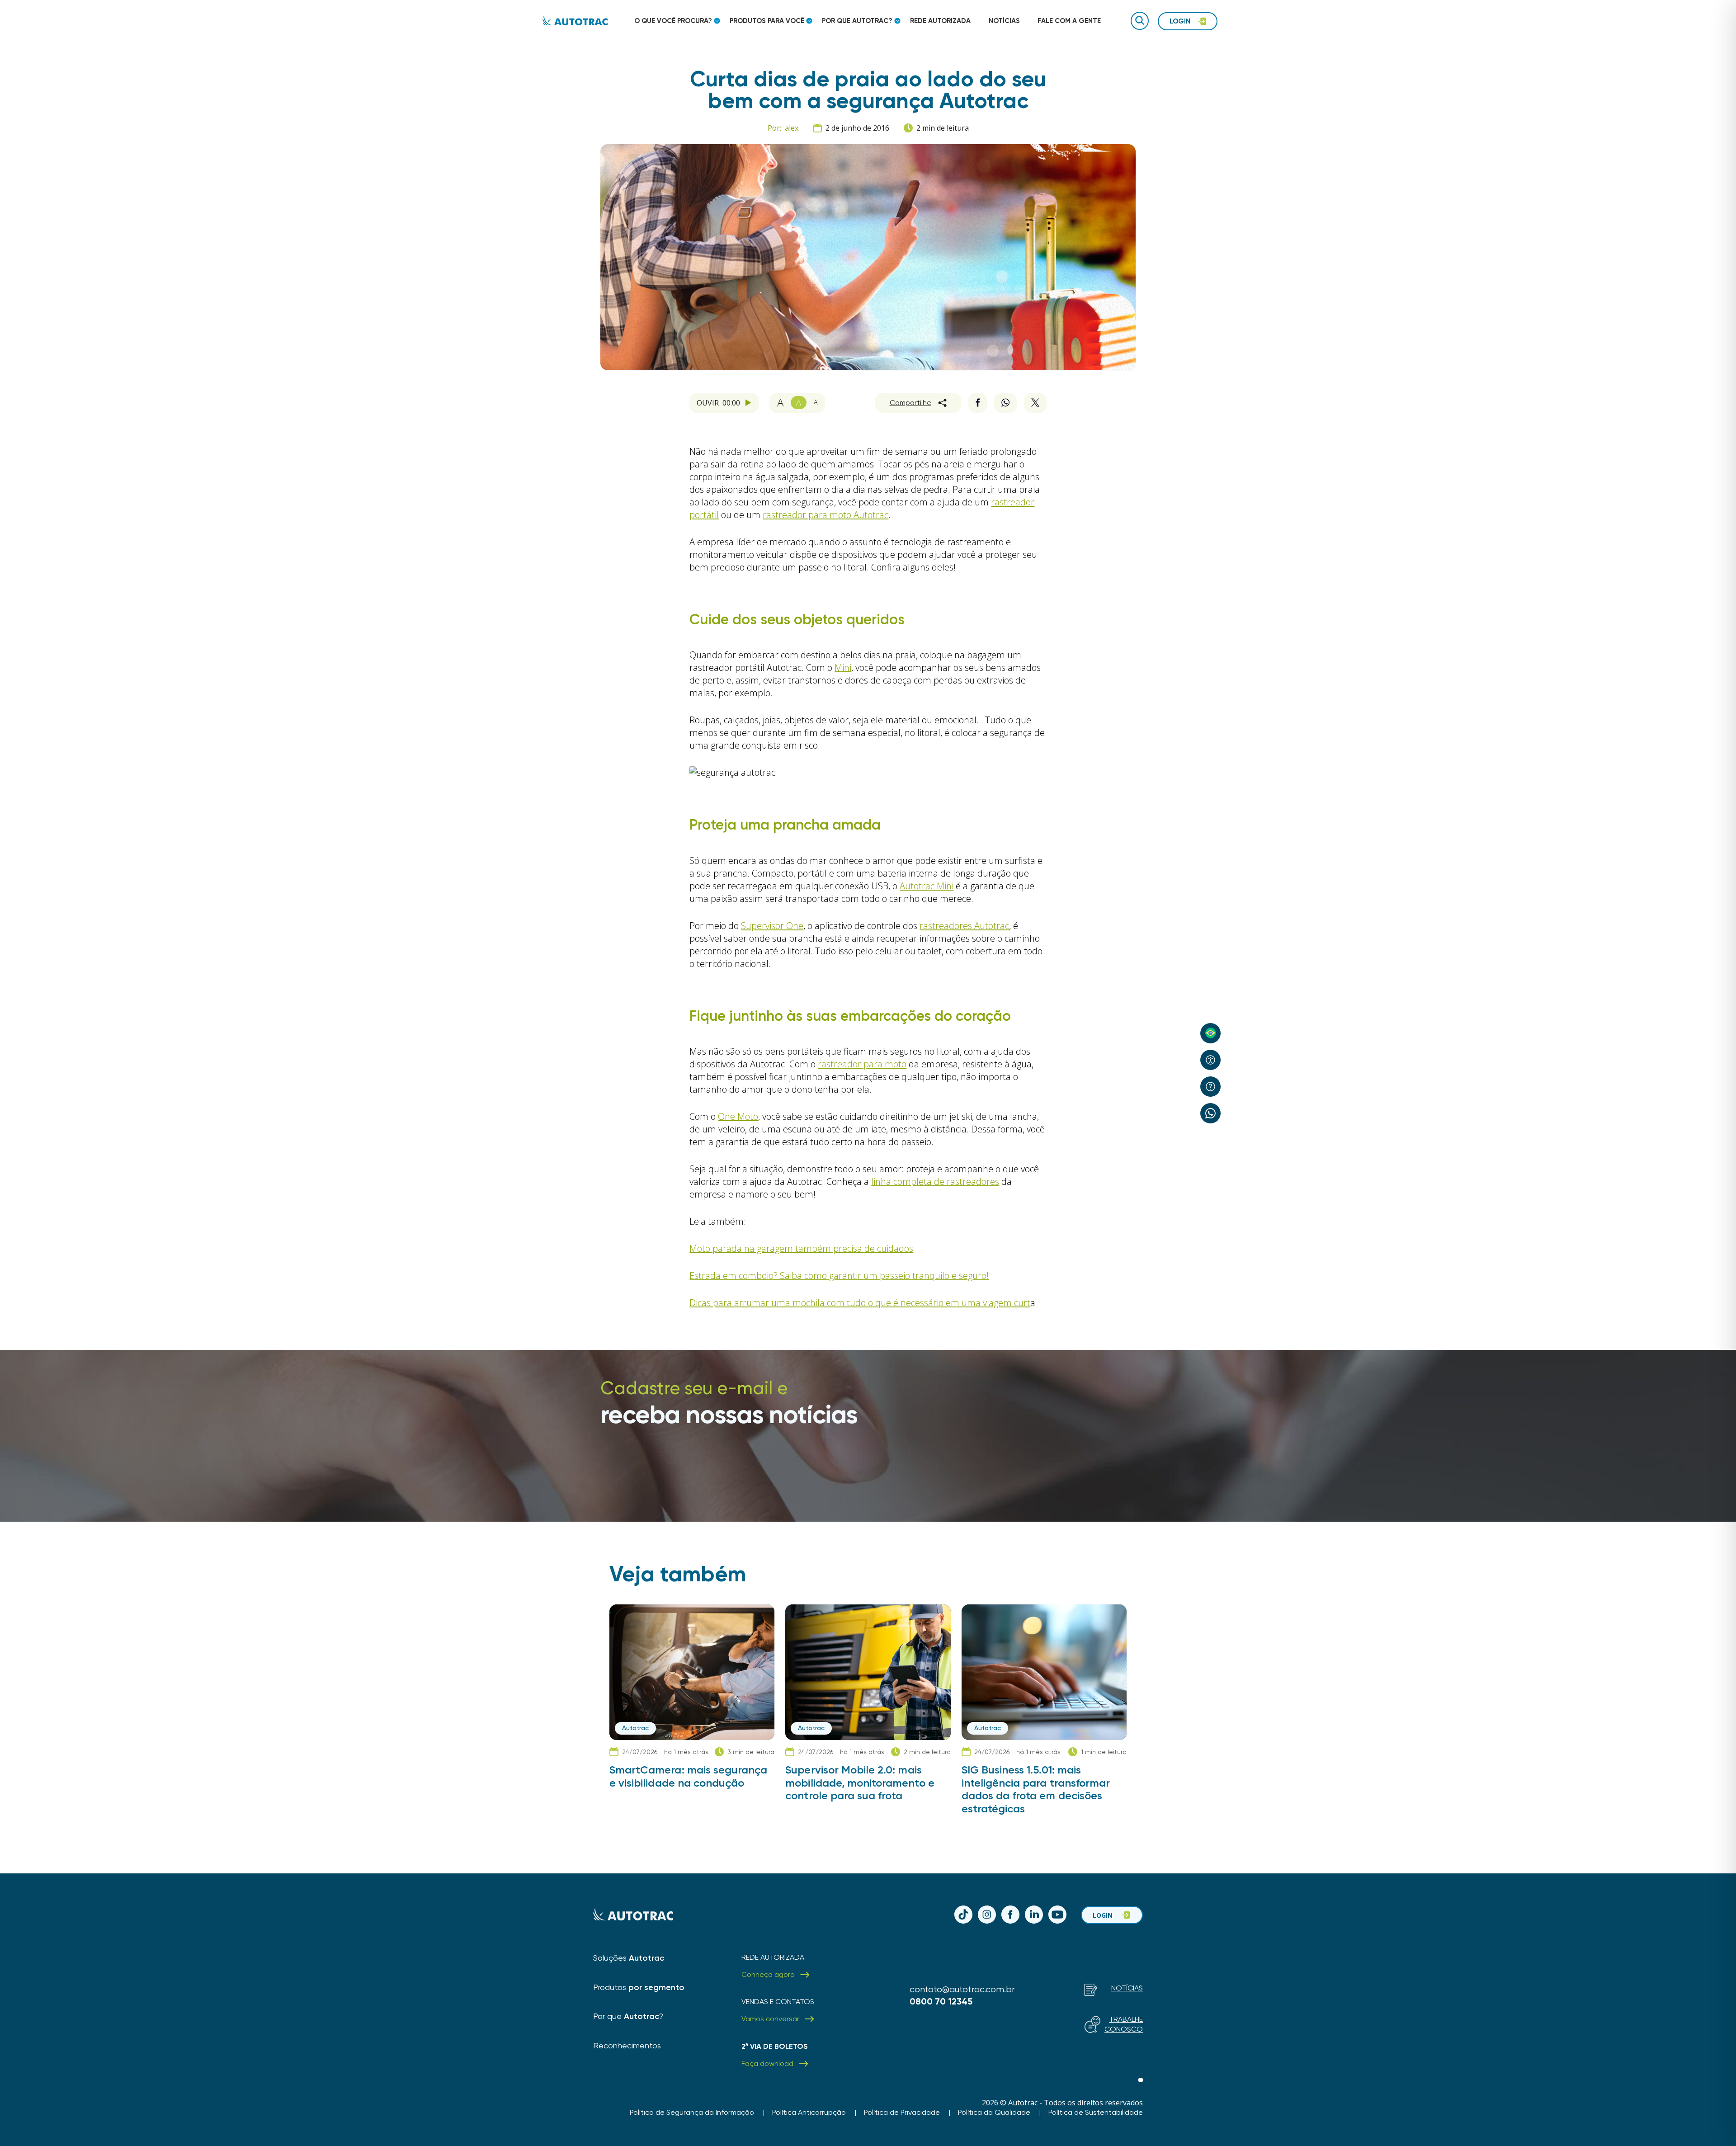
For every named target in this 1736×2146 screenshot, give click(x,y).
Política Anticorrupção (809, 2112)
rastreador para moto (862, 1064)
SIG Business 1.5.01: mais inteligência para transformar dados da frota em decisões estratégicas (1036, 1789)
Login (1103, 1915)
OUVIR (718, 403)
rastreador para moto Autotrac (826, 515)
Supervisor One (772, 926)
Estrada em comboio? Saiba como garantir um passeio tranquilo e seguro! (839, 1276)
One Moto (738, 1116)
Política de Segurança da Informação (692, 2112)
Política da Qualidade (994, 2112)
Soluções (629, 1958)
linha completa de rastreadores (935, 1181)
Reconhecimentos (627, 2045)
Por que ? (628, 2016)
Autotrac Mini (927, 886)
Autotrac (635, 1728)
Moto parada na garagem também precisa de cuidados (801, 1248)
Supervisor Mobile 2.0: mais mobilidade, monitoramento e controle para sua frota (860, 1783)
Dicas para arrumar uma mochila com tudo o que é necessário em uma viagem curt (860, 1303)
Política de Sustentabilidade (1096, 2112)
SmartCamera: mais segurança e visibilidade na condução (688, 1776)
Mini (843, 667)
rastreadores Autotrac (964, 926)
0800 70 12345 (941, 2001)
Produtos (639, 1987)
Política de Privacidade (902, 2112)
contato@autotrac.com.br (962, 1989)
